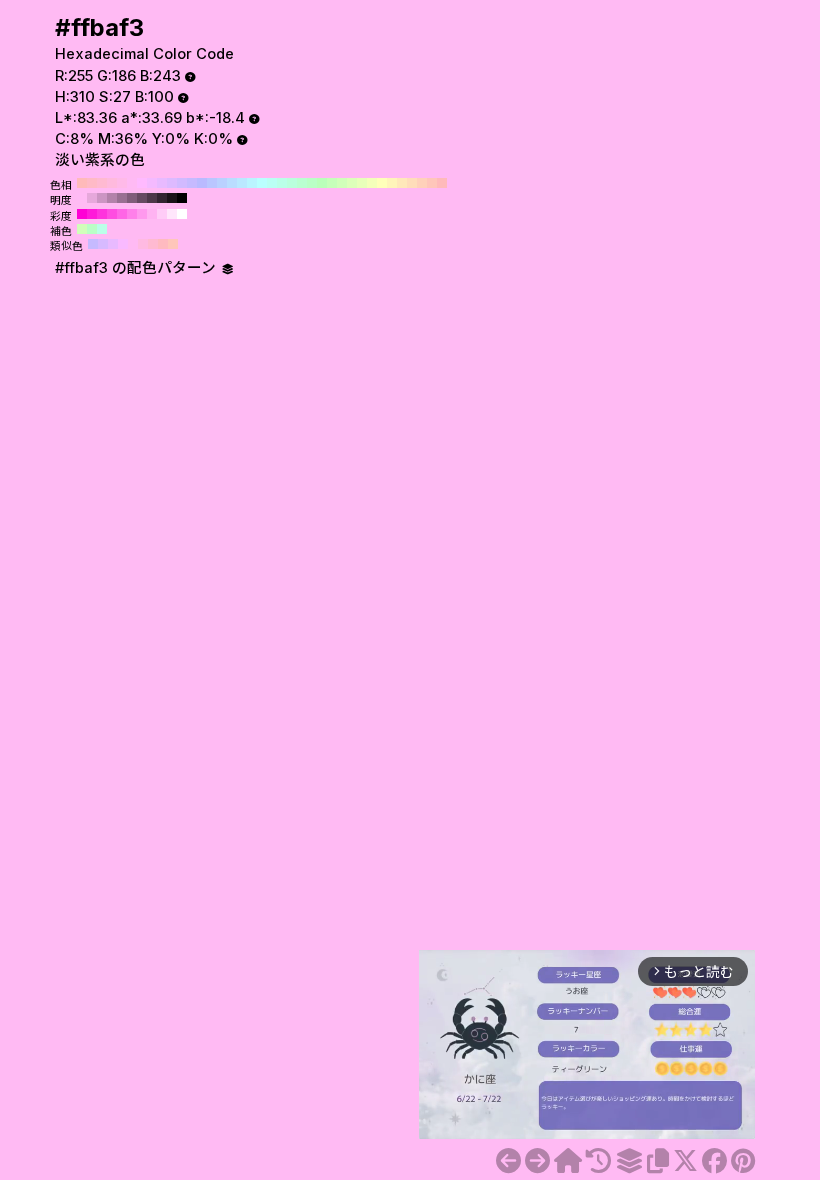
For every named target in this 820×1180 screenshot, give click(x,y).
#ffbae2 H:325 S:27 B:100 (143, 244)
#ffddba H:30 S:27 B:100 (412, 183)
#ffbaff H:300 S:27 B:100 (142, 183)
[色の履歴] (598, 1161)
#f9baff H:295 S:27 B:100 (123, 244)
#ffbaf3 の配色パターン (137, 268)
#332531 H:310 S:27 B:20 (162, 198)
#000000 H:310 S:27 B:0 (182, 198)
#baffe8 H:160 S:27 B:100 (282, 183)
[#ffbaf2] (508, 1161)
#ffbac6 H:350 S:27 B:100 (92, 183)
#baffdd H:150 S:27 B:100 (292, 183)
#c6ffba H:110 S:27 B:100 (332, 183)
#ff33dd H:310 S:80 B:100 (102, 214)
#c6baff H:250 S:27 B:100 (192, 183)
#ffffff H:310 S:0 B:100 (182, 214)
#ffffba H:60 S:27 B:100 (382, 183)
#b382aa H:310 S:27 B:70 (112, 198)
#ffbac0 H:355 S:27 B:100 (163, 244)
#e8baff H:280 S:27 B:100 (162, 183)
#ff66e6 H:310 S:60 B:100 (122, 214)
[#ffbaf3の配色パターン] (629, 1161)
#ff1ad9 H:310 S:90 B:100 (92, 214)
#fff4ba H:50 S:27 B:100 (392, 183)
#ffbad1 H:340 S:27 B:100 (102, 183)
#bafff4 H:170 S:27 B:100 (272, 183)
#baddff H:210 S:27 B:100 (232, 183)
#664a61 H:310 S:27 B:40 (142, 198)
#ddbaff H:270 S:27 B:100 (172, 183)
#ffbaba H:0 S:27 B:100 (442, 183)
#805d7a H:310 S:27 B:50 (132, 198)
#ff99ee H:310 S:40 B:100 (142, 214)
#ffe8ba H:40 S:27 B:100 (402, 183)
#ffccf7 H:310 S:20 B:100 (162, 214)
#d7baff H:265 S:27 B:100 (103, 244)
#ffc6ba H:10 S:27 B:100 (432, 183)
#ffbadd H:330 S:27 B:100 (112, 183)
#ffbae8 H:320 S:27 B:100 (122, 183)
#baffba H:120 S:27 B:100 (322, 183)
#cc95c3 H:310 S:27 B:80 (102, 198)
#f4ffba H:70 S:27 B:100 (372, 183)
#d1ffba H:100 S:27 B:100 (342, 183)
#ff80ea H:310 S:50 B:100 (132, 214)
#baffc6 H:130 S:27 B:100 (312, 183)
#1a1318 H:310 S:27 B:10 (172, 198)
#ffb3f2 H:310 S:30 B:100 (152, 214)
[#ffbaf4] (537, 1161)
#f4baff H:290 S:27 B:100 (152, 183)
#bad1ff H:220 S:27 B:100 (222, 183)
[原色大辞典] (568, 1161)
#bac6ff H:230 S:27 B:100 (212, 183)
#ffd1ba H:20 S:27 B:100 (422, 183)
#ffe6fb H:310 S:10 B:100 (172, 214)
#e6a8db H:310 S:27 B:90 (92, 198)
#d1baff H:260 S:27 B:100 (182, 183)
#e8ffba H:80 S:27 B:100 (362, 183)
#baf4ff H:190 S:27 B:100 (252, 183)
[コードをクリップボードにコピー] (658, 1161)
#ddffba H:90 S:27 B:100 (352, 183)
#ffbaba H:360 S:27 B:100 (82, 183)
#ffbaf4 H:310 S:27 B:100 (132, 183)
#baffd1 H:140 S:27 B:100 (302, 183)
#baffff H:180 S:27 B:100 (262, 183)
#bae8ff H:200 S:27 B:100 (242, 183)
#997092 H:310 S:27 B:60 (122, 198)
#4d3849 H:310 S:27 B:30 (152, 198)
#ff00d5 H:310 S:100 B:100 (82, 214)
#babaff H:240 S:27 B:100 (202, 183)
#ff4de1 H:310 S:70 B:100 (112, 214)
